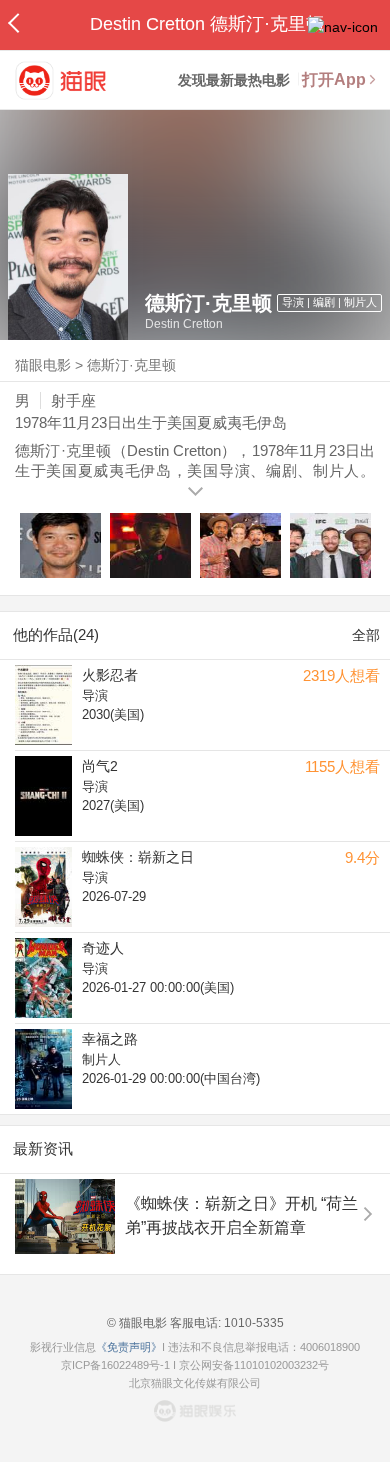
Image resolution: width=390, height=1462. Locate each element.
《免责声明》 (129, 1347)
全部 (366, 635)
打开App (334, 79)
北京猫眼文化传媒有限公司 (195, 1383)
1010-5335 (252, 1323)
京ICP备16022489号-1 (115, 1365)
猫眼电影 (43, 365)
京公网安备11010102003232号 (254, 1365)
